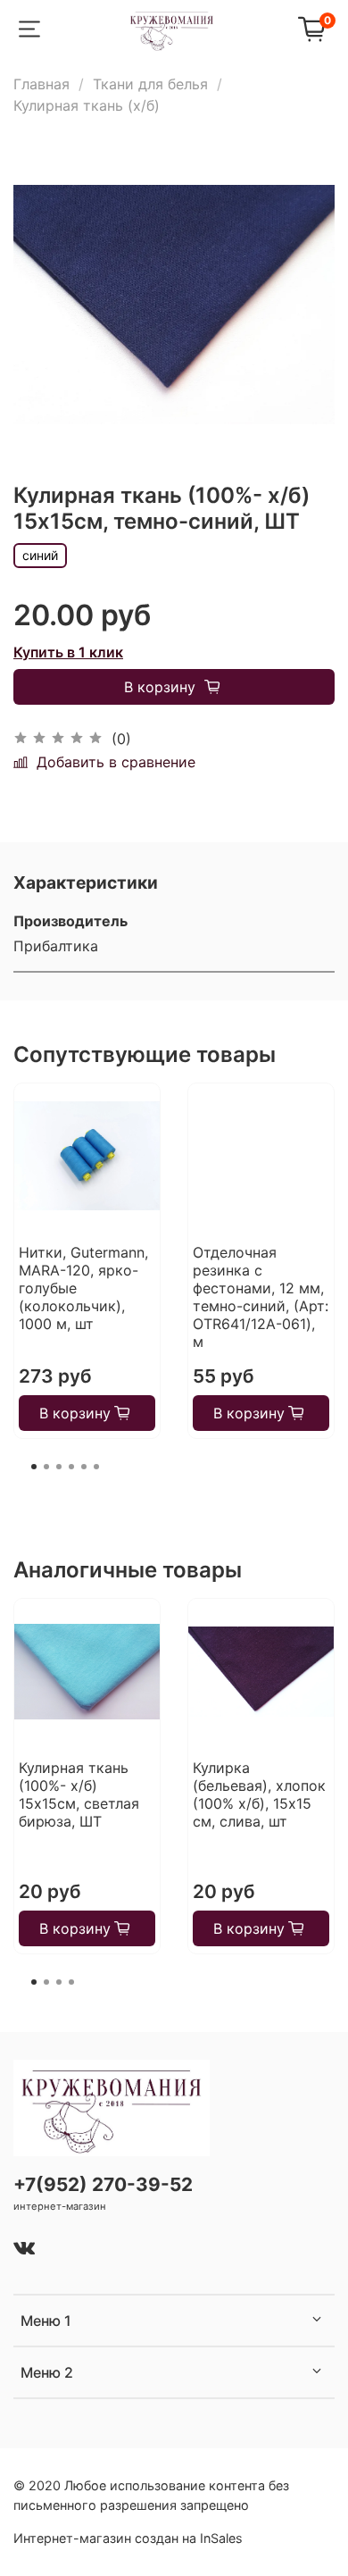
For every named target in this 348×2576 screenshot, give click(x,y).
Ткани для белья (150, 84)
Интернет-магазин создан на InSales (128, 2538)
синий (40, 555)
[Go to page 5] (84, 1467)
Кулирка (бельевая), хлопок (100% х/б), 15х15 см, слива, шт (259, 1794)
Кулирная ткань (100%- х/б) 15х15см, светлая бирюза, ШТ (79, 1794)
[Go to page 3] (59, 1467)
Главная (41, 84)
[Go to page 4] (71, 1467)
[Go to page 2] (46, 1467)
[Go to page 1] (34, 1467)
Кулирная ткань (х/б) (87, 105)
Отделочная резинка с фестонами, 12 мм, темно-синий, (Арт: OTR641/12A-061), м (261, 1297)
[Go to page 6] (96, 1467)
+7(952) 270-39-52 (103, 2184)
